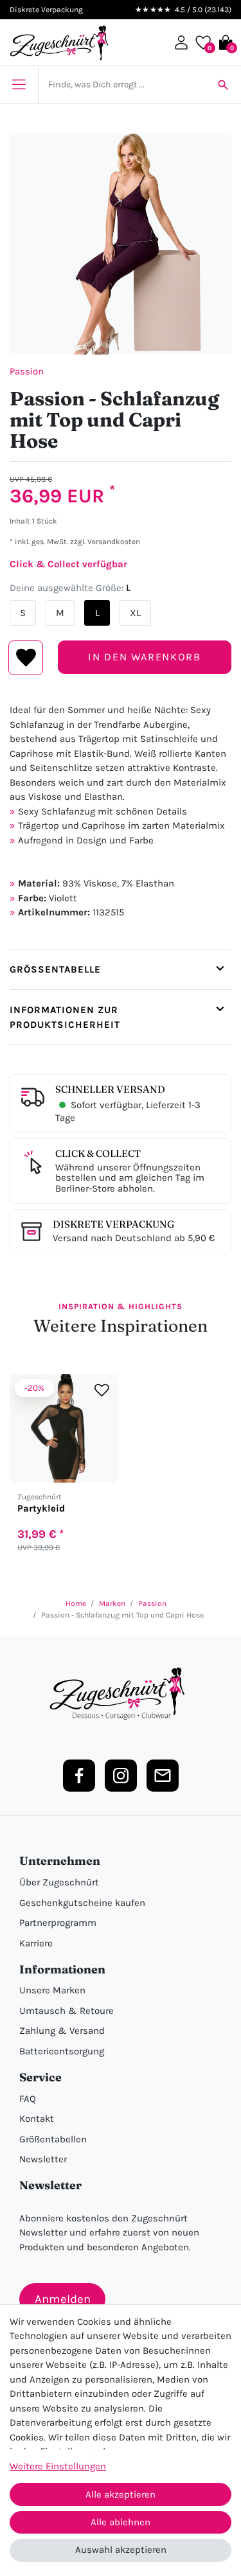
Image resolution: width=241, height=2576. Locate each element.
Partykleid (41, 1509)
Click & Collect (98, 1153)
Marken (112, 1603)
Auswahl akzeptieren (121, 2550)
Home (76, 1603)
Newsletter (43, 2159)
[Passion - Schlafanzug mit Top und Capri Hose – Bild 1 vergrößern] (121, 244)
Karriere (36, 1943)
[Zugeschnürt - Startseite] (59, 43)
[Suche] (223, 85)
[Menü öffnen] (19, 85)
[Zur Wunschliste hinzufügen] (102, 1390)
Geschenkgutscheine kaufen (82, 1903)
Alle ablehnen (121, 2522)
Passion (27, 371)
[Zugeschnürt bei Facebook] (79, 1776)
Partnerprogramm (58, 1923)
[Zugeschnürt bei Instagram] (121, 1776)
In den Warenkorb (144, 657)
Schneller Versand (110, 1089)
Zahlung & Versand (62, 2031)
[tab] (121, 969)
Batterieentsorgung (62, 2051)
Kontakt (37, 2119)
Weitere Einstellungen (58, 2466)
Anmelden (63, 2299)
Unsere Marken (52, 1990)
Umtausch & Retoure (67, 2011)
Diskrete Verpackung (113, 1224)
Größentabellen (53, 2139)
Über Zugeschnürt (59, 1882)
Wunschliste (26, 658)
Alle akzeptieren (121, 2494)
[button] (181, 42)
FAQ (28, 2099)
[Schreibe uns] (163, 1776)
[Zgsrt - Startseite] (121, 1694)
